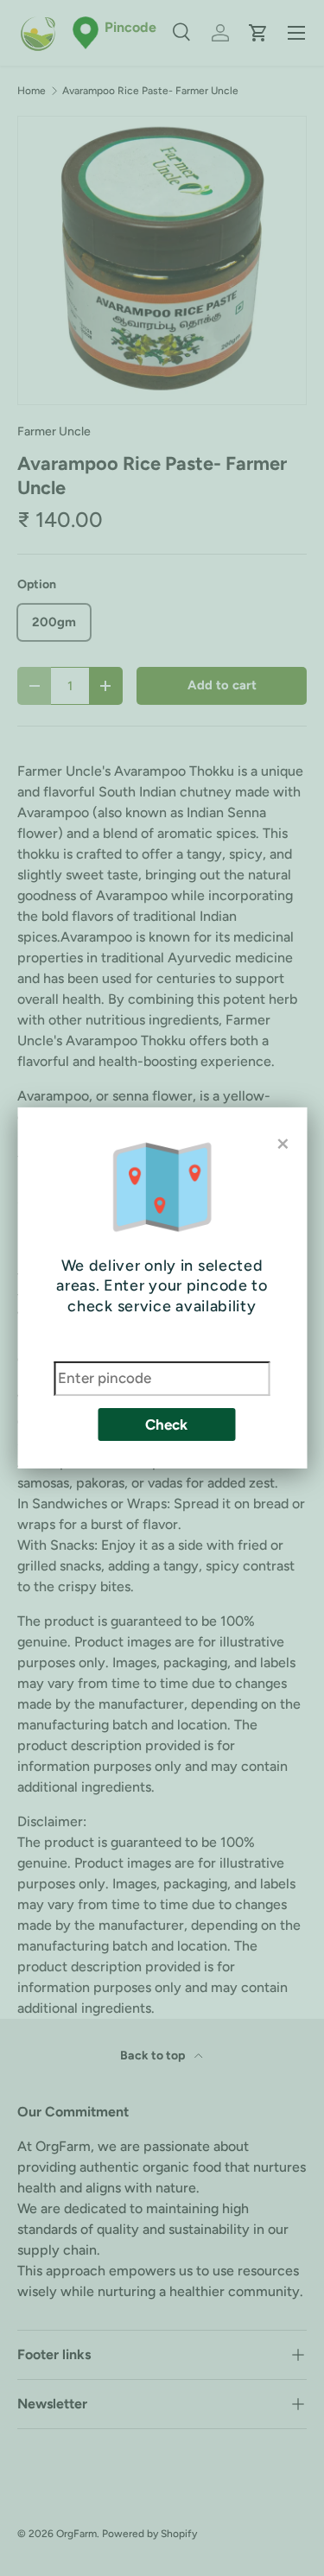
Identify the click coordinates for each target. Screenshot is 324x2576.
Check (166, 1424)
